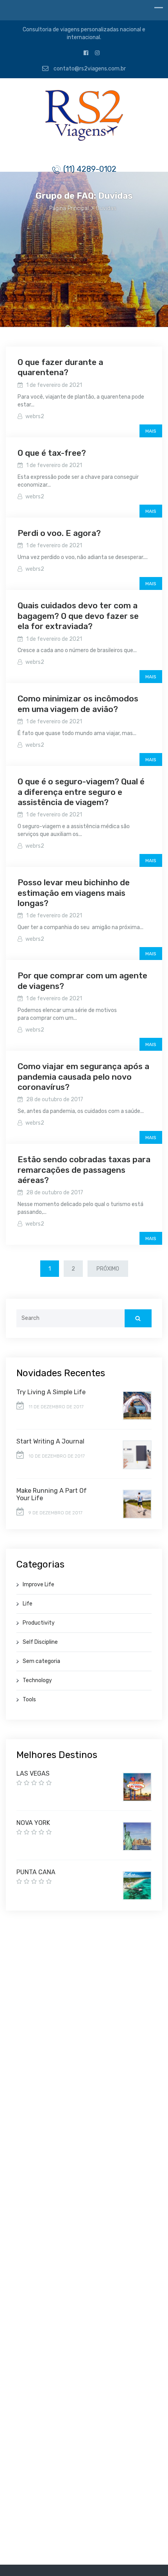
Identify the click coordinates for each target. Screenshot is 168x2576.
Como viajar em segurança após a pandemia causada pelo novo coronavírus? (83, 1077)
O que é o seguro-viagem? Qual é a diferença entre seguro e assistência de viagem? (81, 792)
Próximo (108, 1269)
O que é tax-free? (52, 453)
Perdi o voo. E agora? (59, 533)
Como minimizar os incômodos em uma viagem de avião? (78, 704)
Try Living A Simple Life (51, 1392)
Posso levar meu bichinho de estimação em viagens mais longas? (74, 893)
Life (28, 1604)
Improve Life (38, 1585)
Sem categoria (41, 1661)
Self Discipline (40, 1642)
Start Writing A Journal (50, 1441)
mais (151, 431)
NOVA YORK (33, 1823)
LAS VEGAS (33, 1773)
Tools (29, 1700)
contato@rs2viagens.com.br (89, 69)
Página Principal (69, 208)
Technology (37, 1680)
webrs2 (35, 416)
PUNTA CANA (36, 1872)
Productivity (39, 1623)
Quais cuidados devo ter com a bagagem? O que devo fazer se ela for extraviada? (78, 616)
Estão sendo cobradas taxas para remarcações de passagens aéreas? (84, 1170)
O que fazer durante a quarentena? (60, 367)
